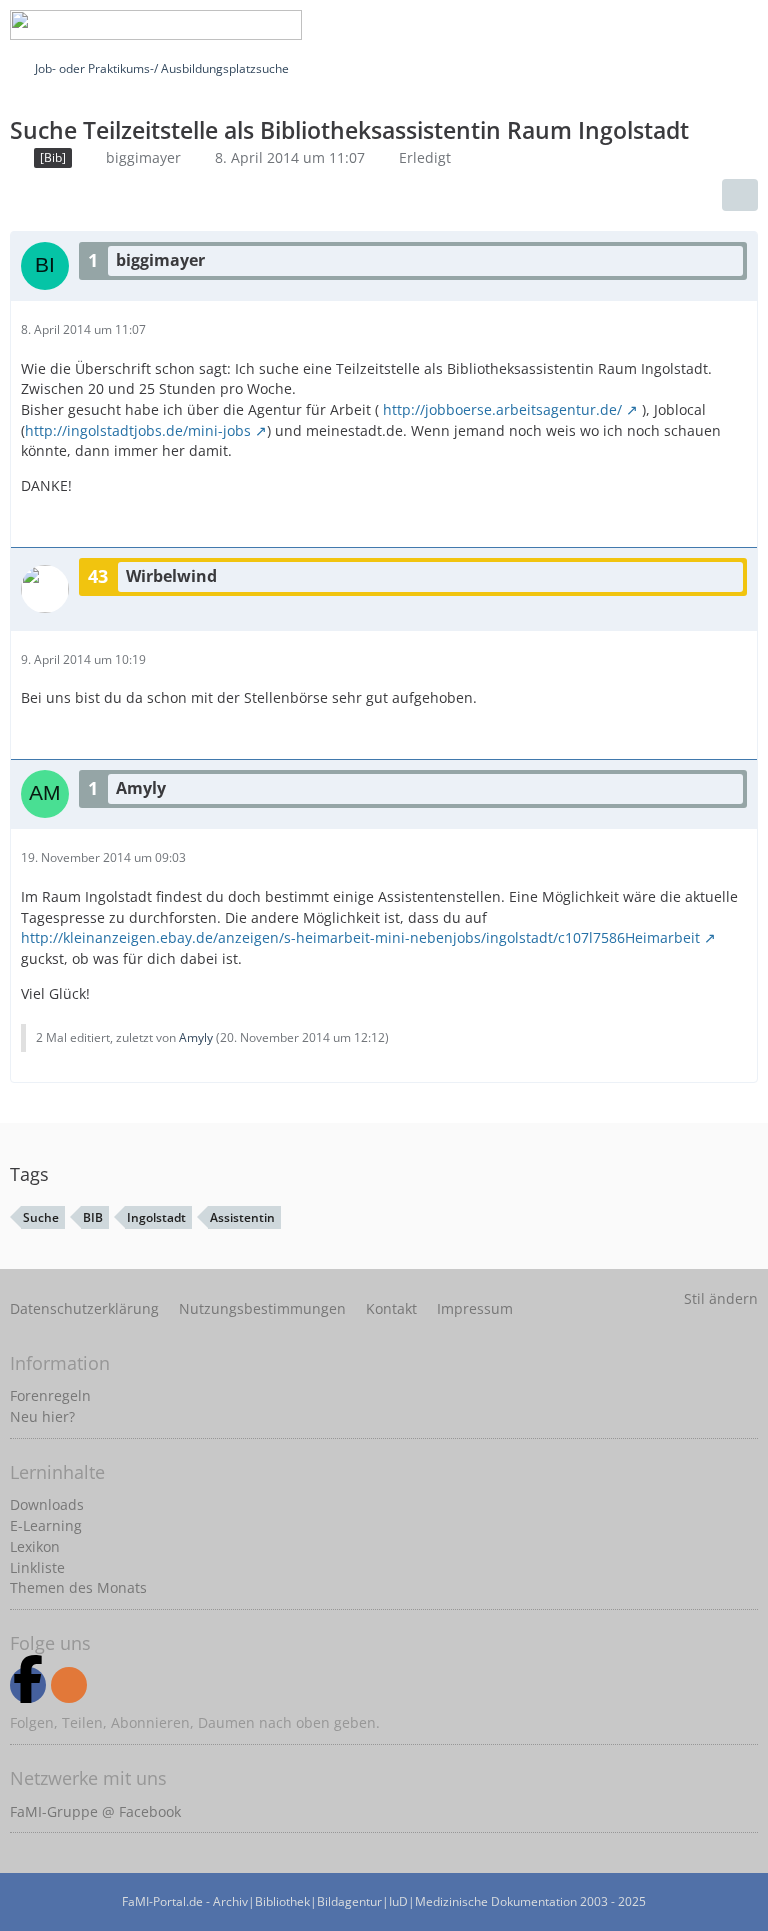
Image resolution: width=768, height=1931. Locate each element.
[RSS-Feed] (69, 1685)
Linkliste (37, 1567)
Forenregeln (50, 1395)
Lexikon (35, 1546)
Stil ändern (721, 1298)
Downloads (47, 1504)
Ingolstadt (156, 1217)
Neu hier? (42, 1416)
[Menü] (742, 25)
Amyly (196, 1037)
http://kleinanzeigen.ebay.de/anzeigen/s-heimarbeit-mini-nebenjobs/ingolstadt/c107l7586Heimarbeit (360, 937)
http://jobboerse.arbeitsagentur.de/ (502, 409)
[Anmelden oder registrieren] (642, 25)
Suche (41, 1217)
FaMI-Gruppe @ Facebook (95, 1811)
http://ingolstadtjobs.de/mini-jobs (138, 430)
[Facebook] (28, 1685)
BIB (93, 1217)
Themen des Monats (78, 1587)
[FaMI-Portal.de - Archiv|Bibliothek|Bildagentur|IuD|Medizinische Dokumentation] (156, 25)
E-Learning (46, 1525)
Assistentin (242, 1217)
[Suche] (592, 25)
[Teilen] (740, 195)
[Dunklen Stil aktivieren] (692, 25)
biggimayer (143, 157)
